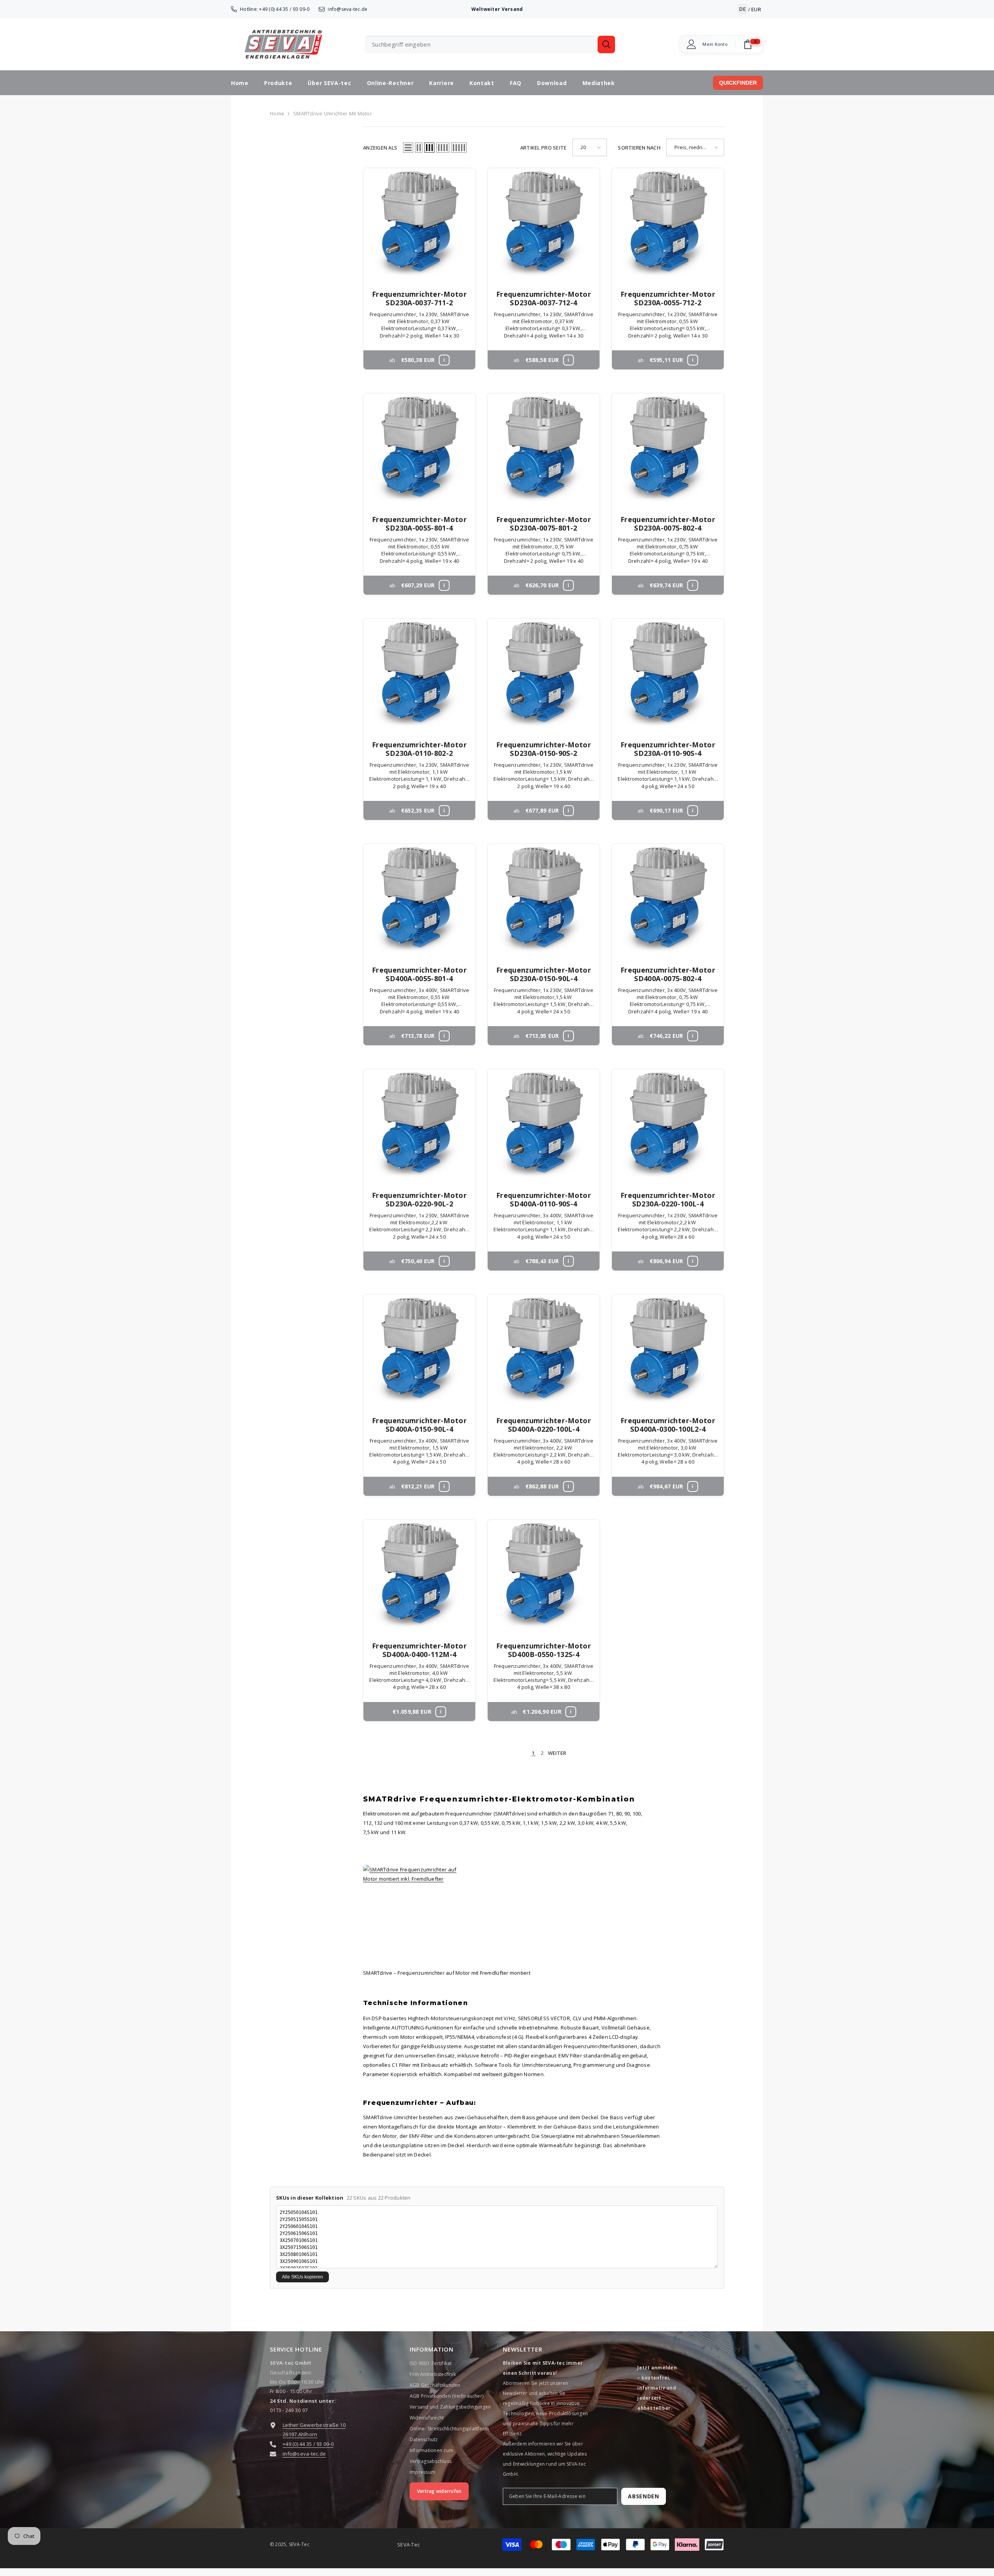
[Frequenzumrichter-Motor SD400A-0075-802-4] (668, 900)
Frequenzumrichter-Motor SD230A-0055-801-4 (419, 524)
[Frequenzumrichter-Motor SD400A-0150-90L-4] (419, 1351)
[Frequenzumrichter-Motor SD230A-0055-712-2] (668, 224)
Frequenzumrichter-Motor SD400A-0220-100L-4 (544, 1425)
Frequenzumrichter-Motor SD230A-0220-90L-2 (419, 1199)
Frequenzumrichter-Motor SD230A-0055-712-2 (668, 298)
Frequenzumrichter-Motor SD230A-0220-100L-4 (668, 1199)
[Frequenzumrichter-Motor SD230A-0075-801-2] (544, 449)
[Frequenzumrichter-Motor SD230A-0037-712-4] (544, 224)
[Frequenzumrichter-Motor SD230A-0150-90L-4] (544, 900)
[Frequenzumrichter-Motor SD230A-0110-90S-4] (668, 675)
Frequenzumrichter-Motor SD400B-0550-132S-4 (544, 1650)
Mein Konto (715, 44)
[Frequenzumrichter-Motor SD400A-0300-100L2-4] (668, 1351)
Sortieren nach (639, 148)
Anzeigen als (380, 148)
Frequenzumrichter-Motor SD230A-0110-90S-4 (668, 749)
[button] (408, 148)
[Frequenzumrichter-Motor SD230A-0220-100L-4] (668, 1125)
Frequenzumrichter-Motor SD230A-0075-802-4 (668, 524)
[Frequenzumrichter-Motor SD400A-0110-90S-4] (544, 1125)
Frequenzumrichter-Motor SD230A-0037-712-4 (544, 298)
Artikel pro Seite (543, 148)
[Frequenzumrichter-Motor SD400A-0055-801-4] (419, 900)
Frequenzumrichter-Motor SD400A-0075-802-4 (668, 974)
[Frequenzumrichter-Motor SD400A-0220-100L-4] (544, 1351)
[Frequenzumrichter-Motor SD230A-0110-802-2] (419, 675)
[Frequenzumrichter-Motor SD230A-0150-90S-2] (544, 675)
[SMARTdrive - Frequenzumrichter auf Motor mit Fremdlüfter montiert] (544, 1912)
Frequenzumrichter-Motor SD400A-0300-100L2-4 (668, 1425)
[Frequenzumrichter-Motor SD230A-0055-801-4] (419, 449)
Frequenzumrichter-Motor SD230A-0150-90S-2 (544, 749)
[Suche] (490, 44)
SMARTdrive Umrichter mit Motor (333, 113)
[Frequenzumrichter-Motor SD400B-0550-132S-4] (544, 1576)
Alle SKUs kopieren (302, 2277)
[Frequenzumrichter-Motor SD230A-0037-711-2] (419, 224)
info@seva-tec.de (348, 9)
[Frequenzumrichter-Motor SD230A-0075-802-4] (668, 449)
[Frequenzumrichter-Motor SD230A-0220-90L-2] (419, 1125)
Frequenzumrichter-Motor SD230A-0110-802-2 (419, 749)
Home (277, 113)
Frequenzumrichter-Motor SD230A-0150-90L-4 (544, 974)
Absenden (644, 2496)
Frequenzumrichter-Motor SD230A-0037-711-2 (419, 298)
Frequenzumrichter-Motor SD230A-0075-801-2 (544, 524)
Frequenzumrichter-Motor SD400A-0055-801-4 (419, 974)
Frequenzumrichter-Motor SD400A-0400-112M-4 (419, 1650)
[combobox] (481, 44)
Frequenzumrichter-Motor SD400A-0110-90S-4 (544, 1199)
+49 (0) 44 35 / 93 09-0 (284, 9)
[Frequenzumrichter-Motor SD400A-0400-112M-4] (419, 1576)
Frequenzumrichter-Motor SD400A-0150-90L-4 (419, 1425)
